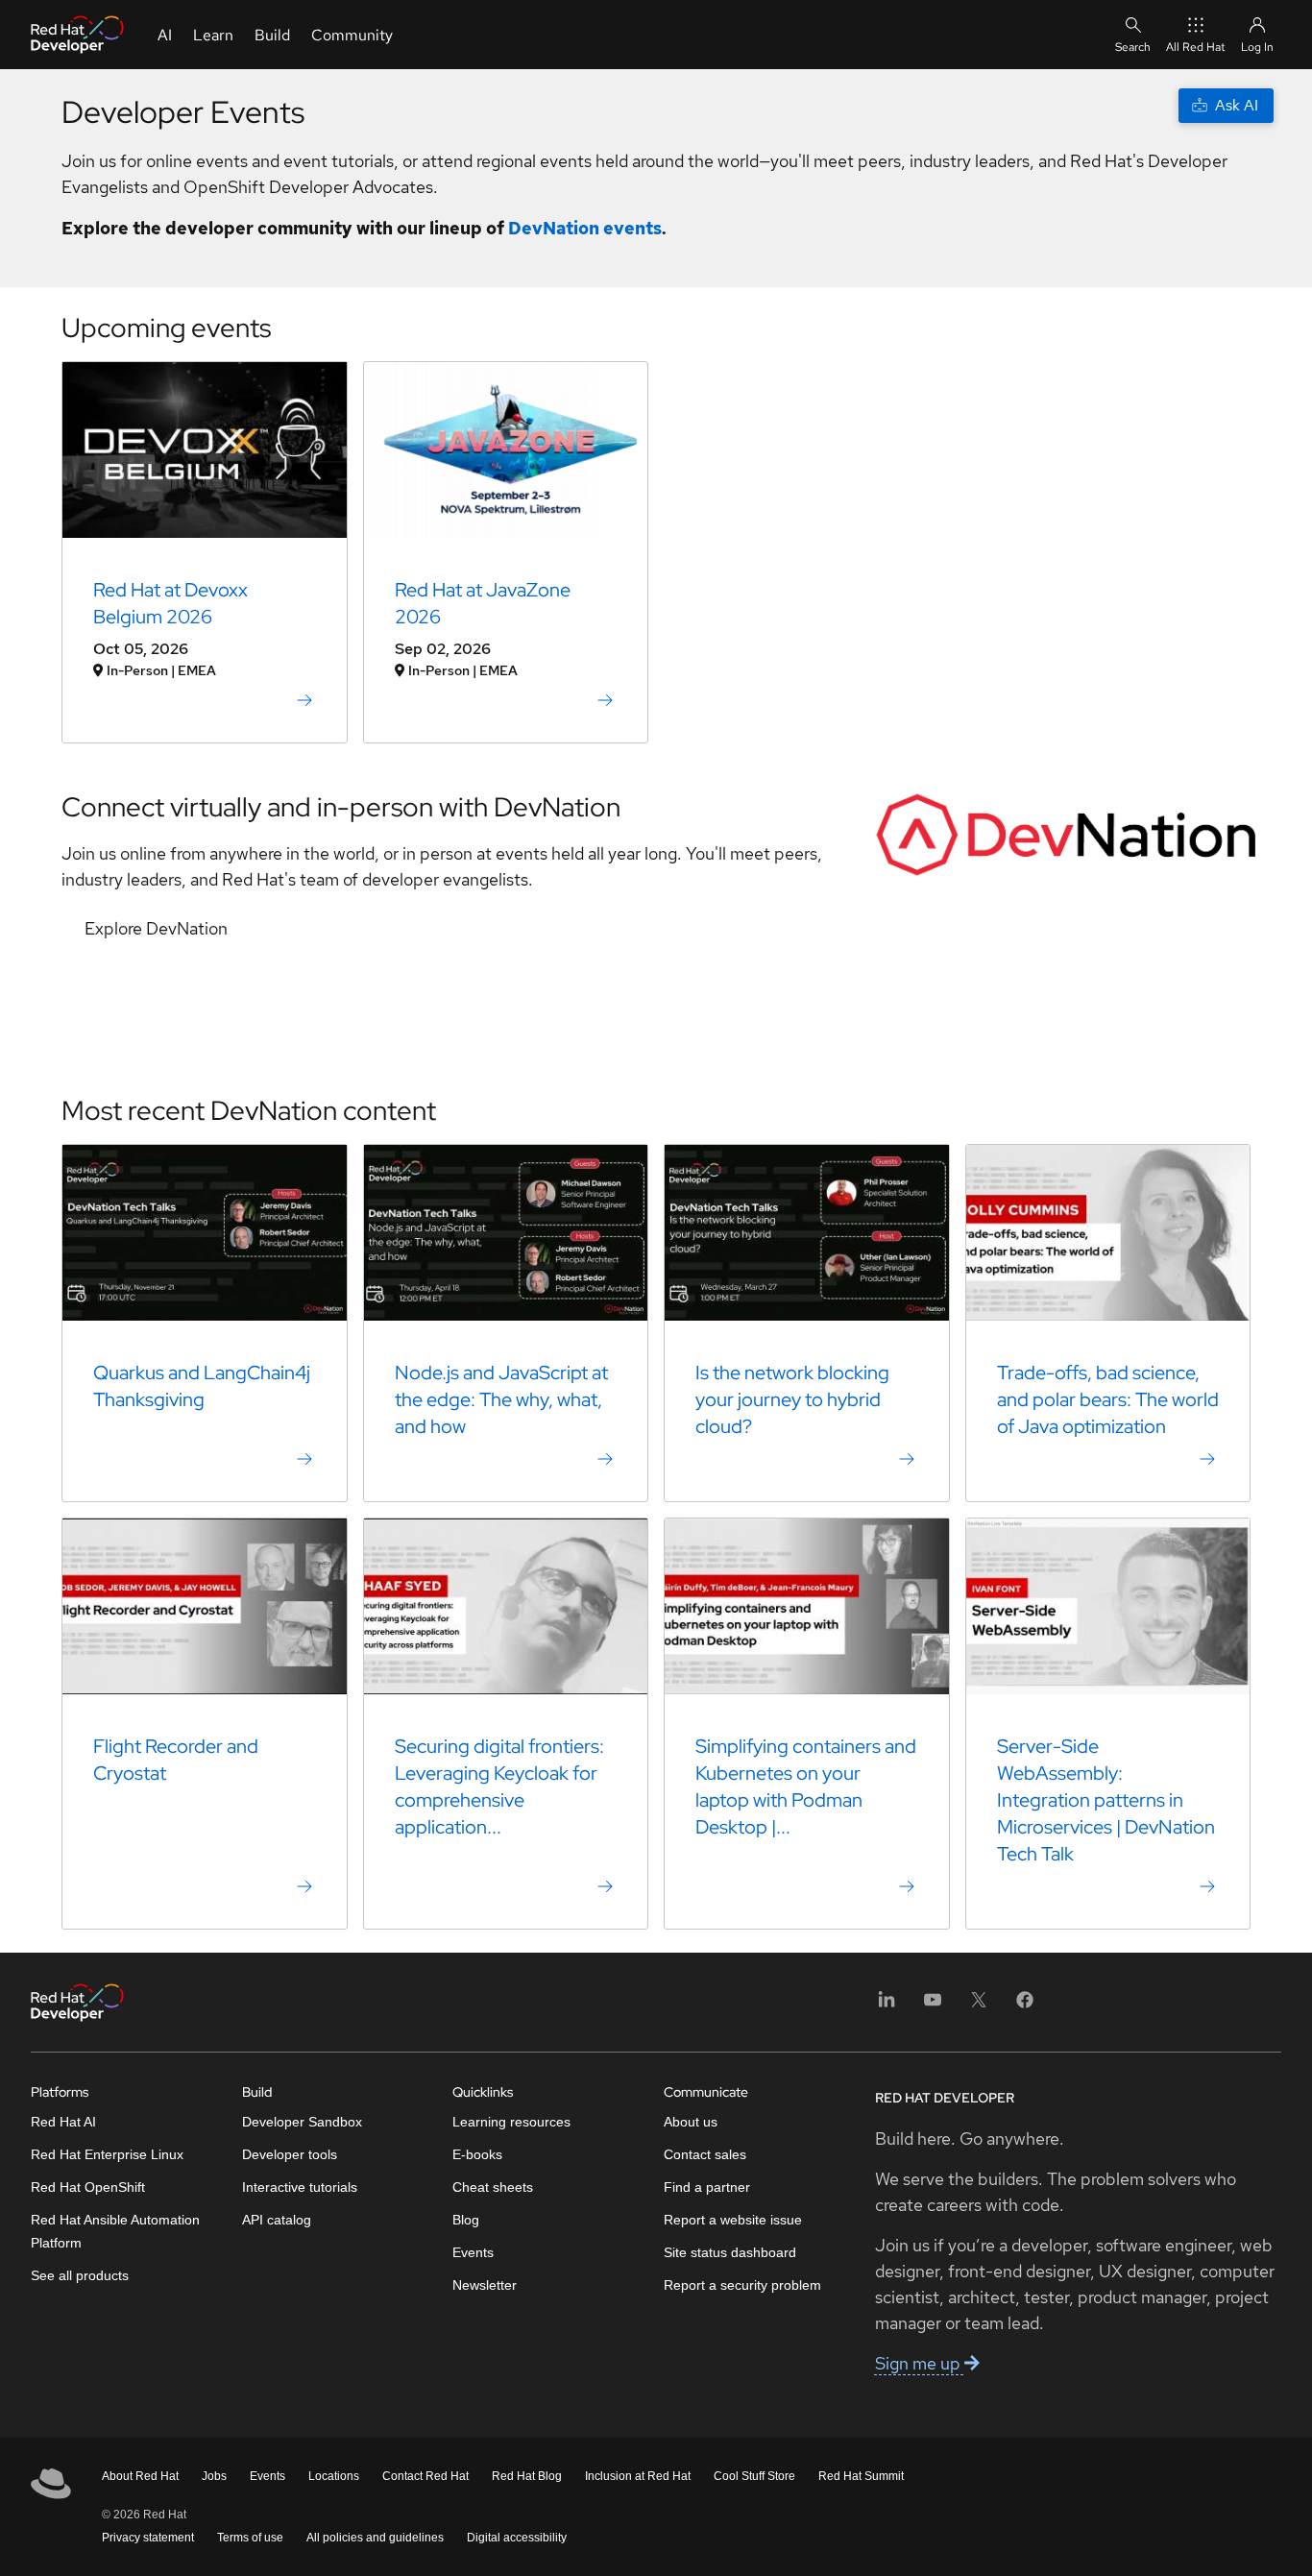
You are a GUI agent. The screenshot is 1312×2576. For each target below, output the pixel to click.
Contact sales (705, 2154)
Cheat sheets (493, 2187)
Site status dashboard (730, 2252)
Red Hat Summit (861, 2476)
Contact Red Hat (425, 2476)
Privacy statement (148, 2538)
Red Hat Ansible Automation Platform (115, 2231)
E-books (477, 2154)
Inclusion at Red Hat (638, 2476)
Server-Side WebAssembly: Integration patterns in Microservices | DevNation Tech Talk (1106, 1800)
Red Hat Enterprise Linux (107, 2154)
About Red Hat (140, 2476)
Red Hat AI (63, 2122)
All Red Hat (1196, 47)
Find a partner (707, 2187)
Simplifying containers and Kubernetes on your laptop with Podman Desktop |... (806, 1786)
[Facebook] (1025, 2006)
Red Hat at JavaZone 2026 (483, 603)
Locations (334, 2476)
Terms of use (250, 2538)
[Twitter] (979, 2006)
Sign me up (920, 2363)
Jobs (214, 2476)
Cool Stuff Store (754, 2476)
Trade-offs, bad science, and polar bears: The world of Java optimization (1108, 1399)
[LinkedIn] (887, 2006)
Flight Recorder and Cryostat (176, 1760)
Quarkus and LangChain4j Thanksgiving (202, 1386)
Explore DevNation (156, 928)
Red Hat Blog (527, 2476)
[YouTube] (933, 2006)
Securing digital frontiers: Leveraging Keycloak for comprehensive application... (499, 1786)
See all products (80, 2275)
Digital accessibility (517, 2538)
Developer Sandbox (302, 2122)
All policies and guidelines (375, 2538)
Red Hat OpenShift (88, 2187)
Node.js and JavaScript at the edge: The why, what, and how (501, 1399)
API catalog (277, 2220)
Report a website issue (733, 2220)
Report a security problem (742, 2285)
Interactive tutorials (300, 2187)
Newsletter (485, 2285)
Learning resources (511, 2122)
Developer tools (290, 2154)
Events (473, 2252)
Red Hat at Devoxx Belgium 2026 (170, 603)
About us (691, 2122)
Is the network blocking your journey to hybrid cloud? (792, 1399)
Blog (466, 2220)
